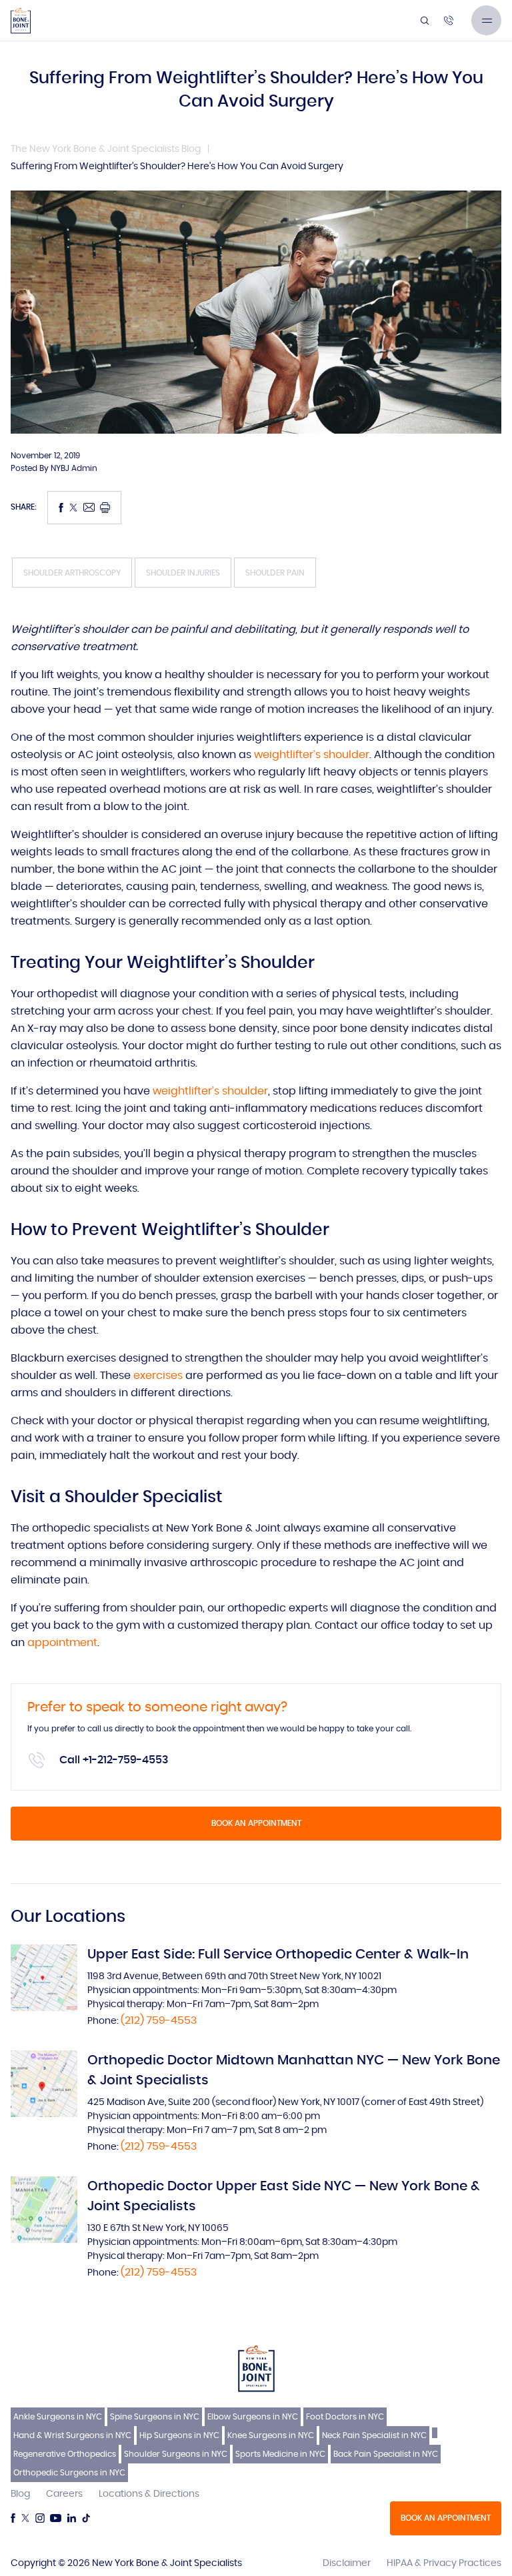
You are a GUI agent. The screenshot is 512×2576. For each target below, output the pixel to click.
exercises (158, 1376)
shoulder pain (275, 573)
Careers (64, 2494)
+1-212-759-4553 (126, 1760)
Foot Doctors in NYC (345, 2417)
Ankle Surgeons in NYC (58, 2417)
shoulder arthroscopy (72, 573)
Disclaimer (347, 2563)
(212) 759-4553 (159, 2020)
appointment (62, 1643)
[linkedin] (71, 2518)
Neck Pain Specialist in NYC (374, 2435)
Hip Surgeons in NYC (179, 2435)
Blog (20, 2494)
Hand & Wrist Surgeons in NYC (72, 2435)
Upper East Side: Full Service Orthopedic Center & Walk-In (278, 1954)
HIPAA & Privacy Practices (444, 2563)
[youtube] (56, 2518)
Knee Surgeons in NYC (271, 2435)
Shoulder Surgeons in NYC (176, 2454)
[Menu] (486, 20)
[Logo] (21, 21)
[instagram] (40, 2518)
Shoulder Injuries (183, 573)
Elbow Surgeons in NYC (253, 2417)
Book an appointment (256, 1823)
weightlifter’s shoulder (312, 755)
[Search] (425, 21)
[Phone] (449, 21)
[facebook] (13, 2518)
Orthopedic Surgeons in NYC (69, 2473)
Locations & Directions (149, 2494)
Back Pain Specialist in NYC (386, 2454)
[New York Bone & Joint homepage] (256, 2368)
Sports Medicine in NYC (280, 2454)
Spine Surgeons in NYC (155, 2417)
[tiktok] (86, 2518)
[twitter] (25, 2518)
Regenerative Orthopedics (65, 2454)
